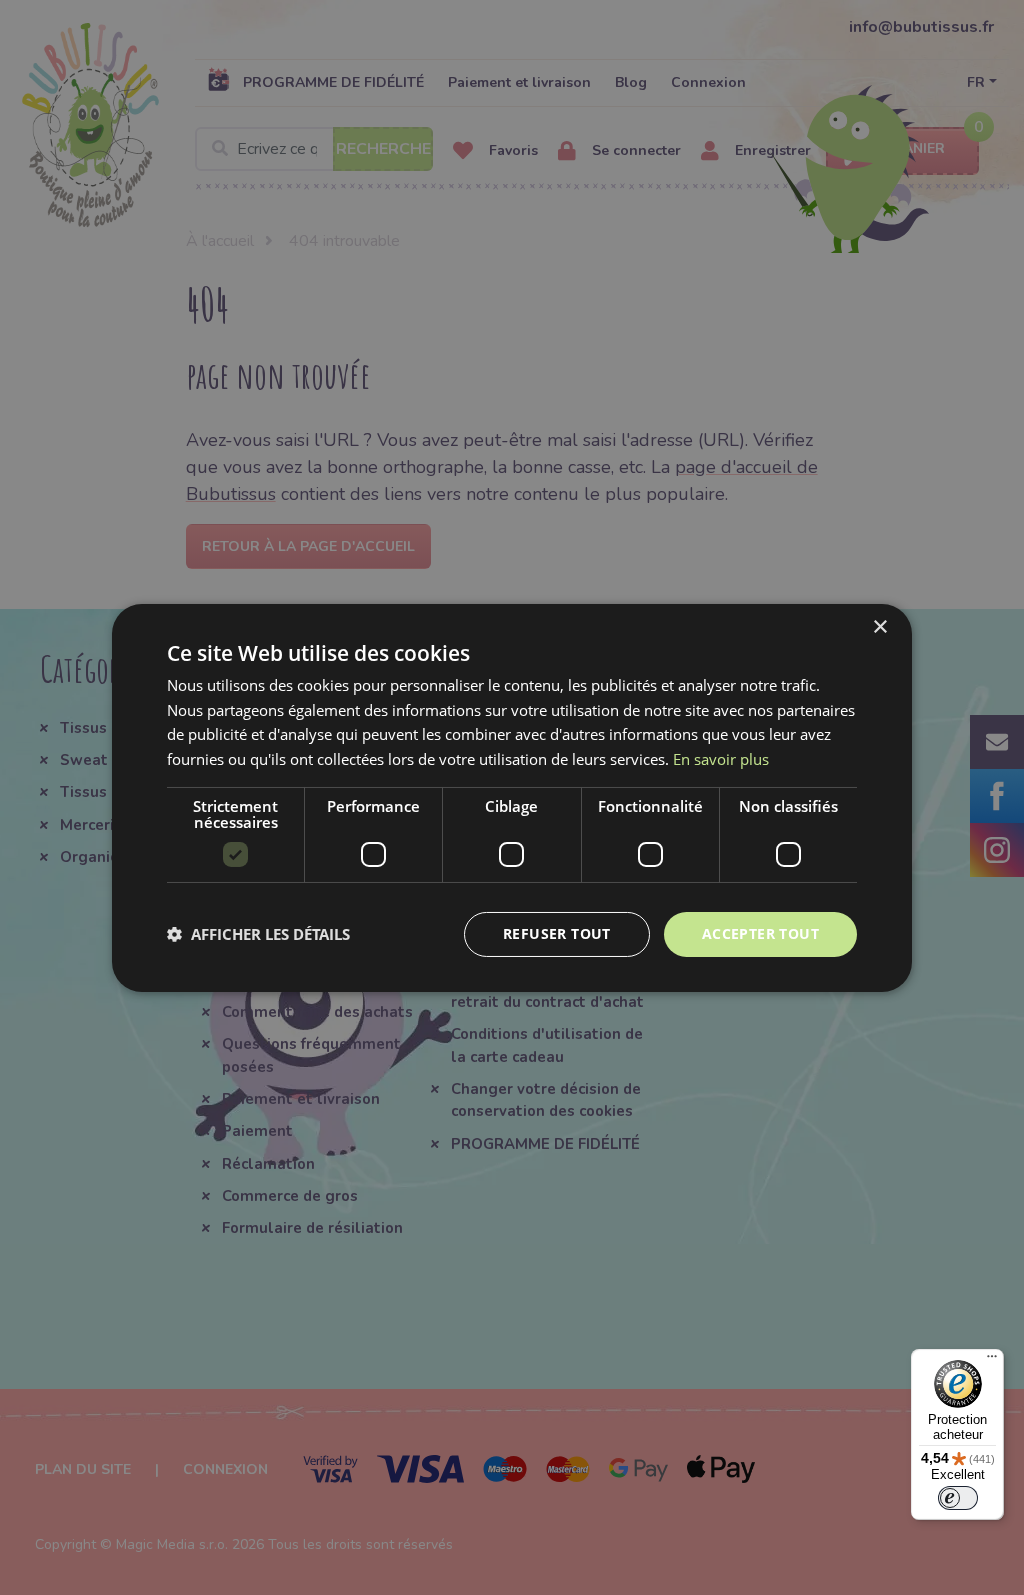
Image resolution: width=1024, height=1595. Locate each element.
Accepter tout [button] (760, 933)
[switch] (958, 1498)
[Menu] (992, 1361)
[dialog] (512, 797)
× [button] (879, 626)
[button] (258, 934)
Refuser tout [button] (557, 933)
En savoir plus (721, 759)
